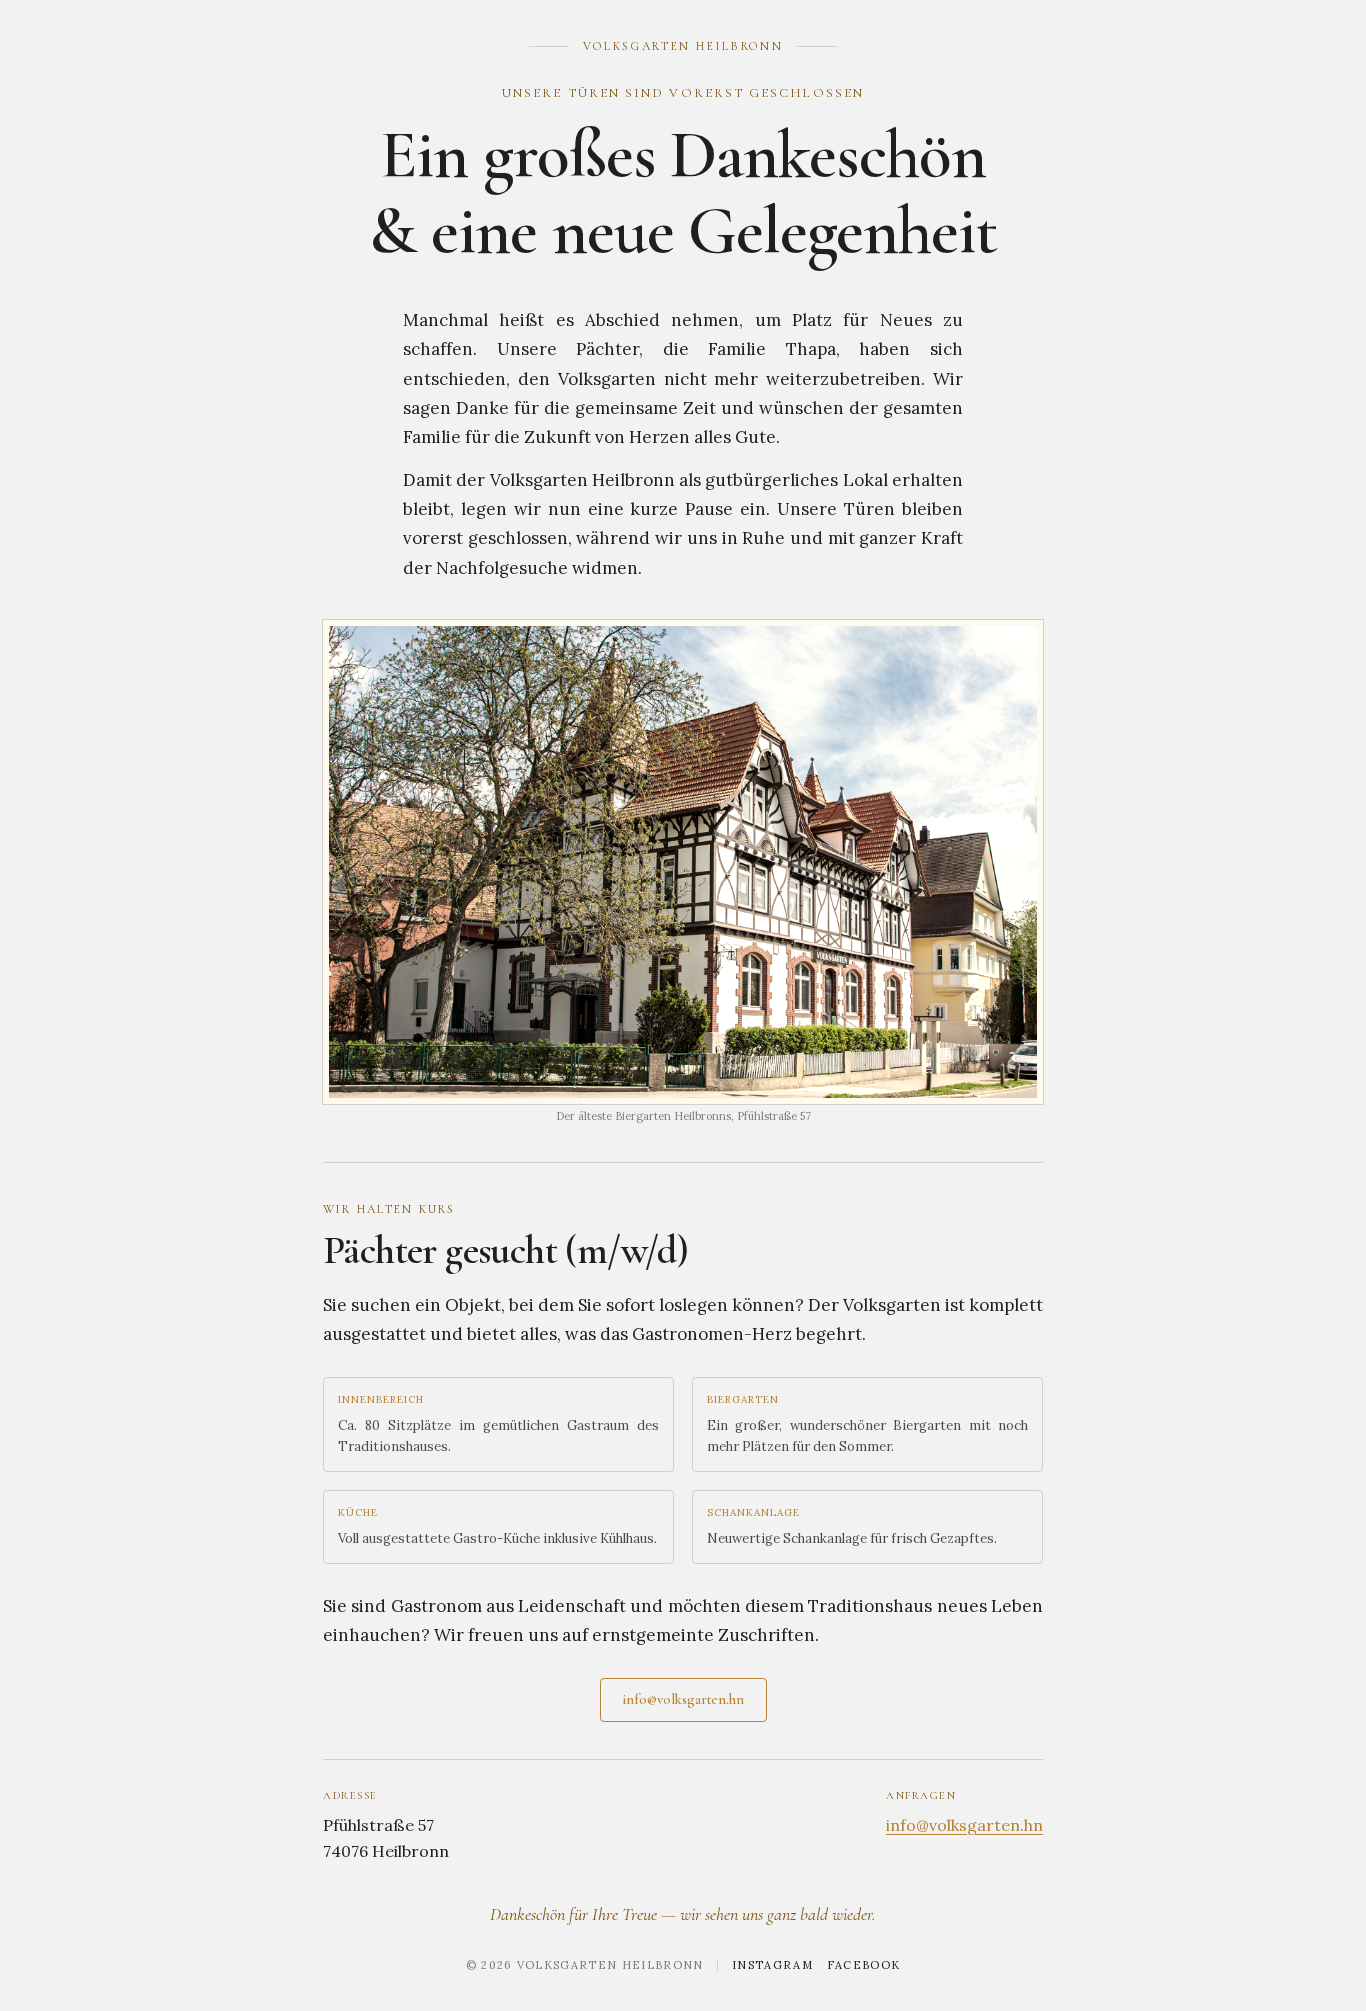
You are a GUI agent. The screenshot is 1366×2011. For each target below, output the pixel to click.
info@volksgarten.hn (683, 1699)
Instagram (772, 1965)
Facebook (864, 1965)
